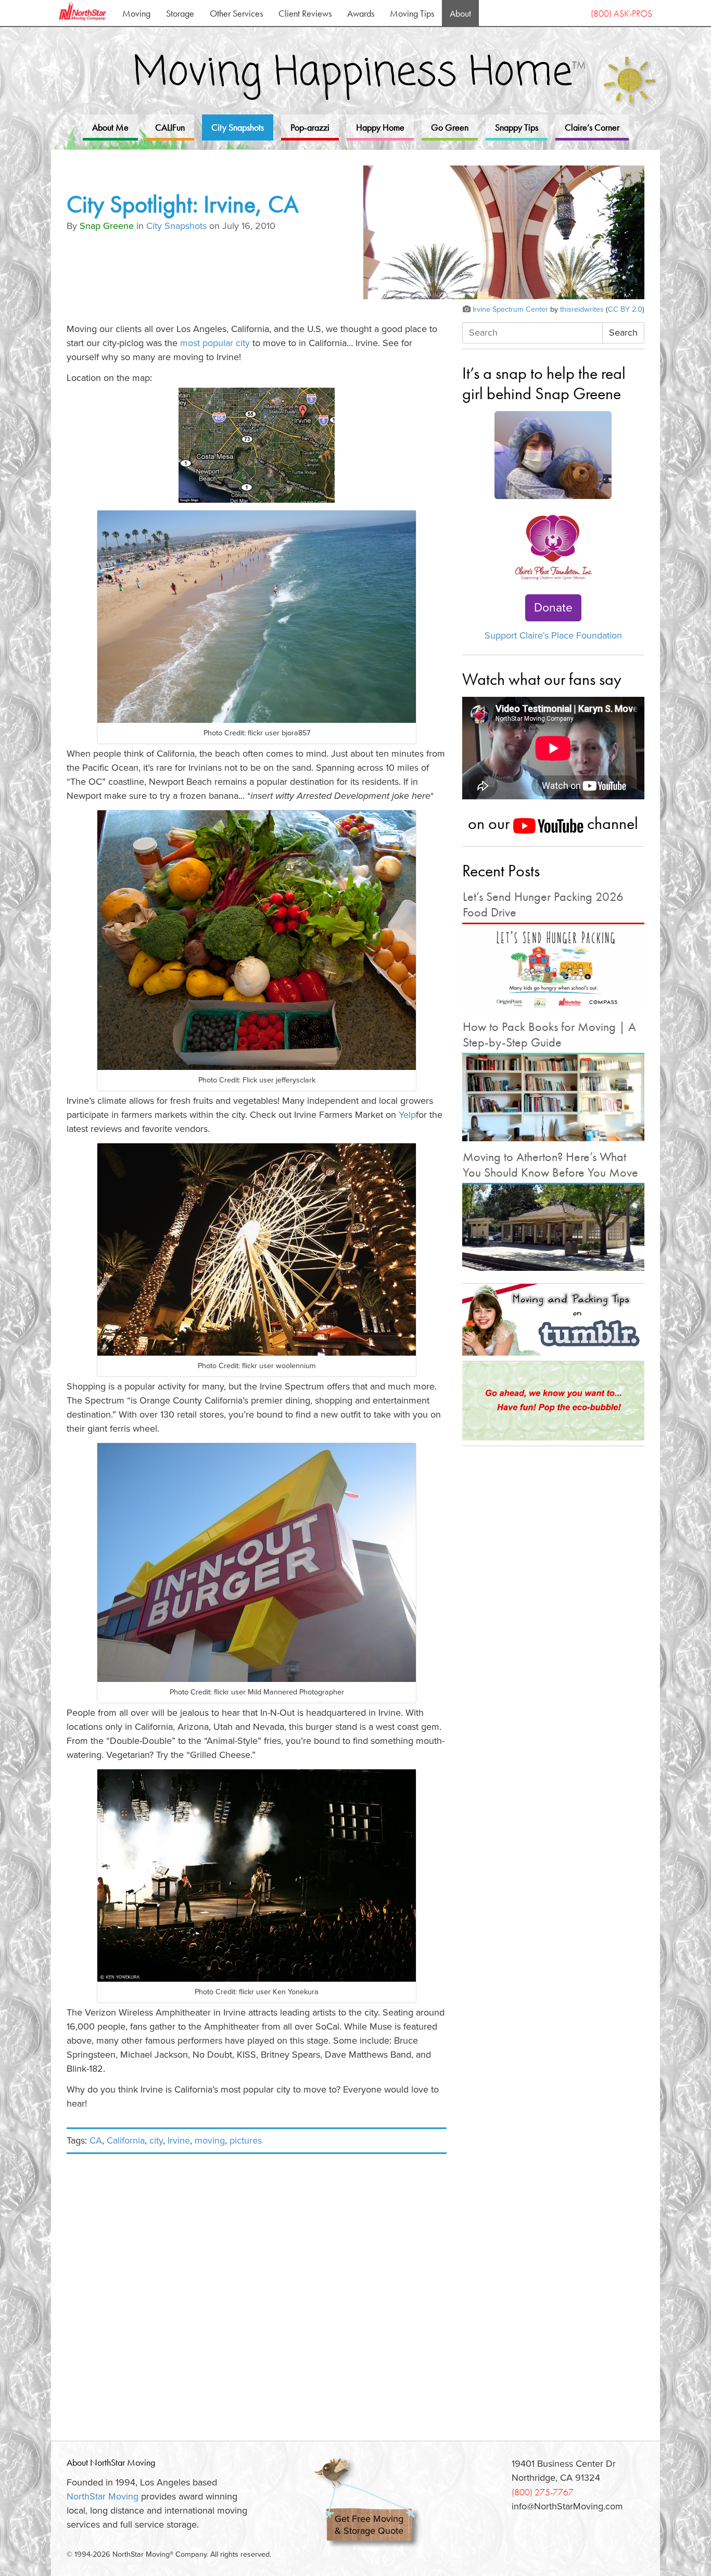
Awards (361, 13)
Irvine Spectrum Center (510, 309)
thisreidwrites (582, 309)
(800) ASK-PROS (621, 13)
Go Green (450, 127)
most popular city (215, 343)
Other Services (236, 13)
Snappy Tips (517, 127)
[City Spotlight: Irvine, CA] (504, 234)
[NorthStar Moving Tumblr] (553, 1320)
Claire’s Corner (592, 127)
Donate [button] (553, 608)
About (460, 13)
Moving (136, 13)
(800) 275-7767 (543, 2492)
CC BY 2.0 (625, 309)
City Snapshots (238, 127)
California (126, 2140)
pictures (246, 2140)
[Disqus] (257, 2291)
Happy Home (380, 127)
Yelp (407, 1115)
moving (210, 2140)
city (156, 2140)
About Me (110, 127)
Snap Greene (107, 226)
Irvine (179, 2140)
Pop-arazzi (310, 127)
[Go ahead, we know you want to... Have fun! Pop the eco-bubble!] (553, 1401)
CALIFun (170, 127)
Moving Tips (412, 13)
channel (611, 823)
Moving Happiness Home (359, 73)
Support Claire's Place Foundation (553, 635)
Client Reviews (305, 13)
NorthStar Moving (103, 2496)
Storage (180, 13)
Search (623, 333)
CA (96, 2140)
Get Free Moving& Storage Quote (369, 2525)
